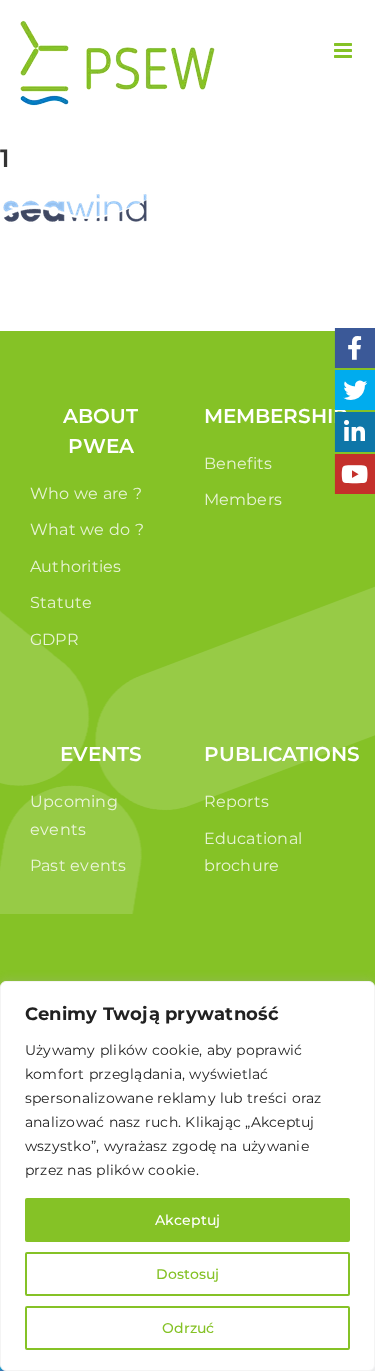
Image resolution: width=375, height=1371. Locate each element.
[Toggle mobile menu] (344, 50)
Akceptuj (187, 1220)
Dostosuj (187, 1274)
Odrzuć (188, 1328)
